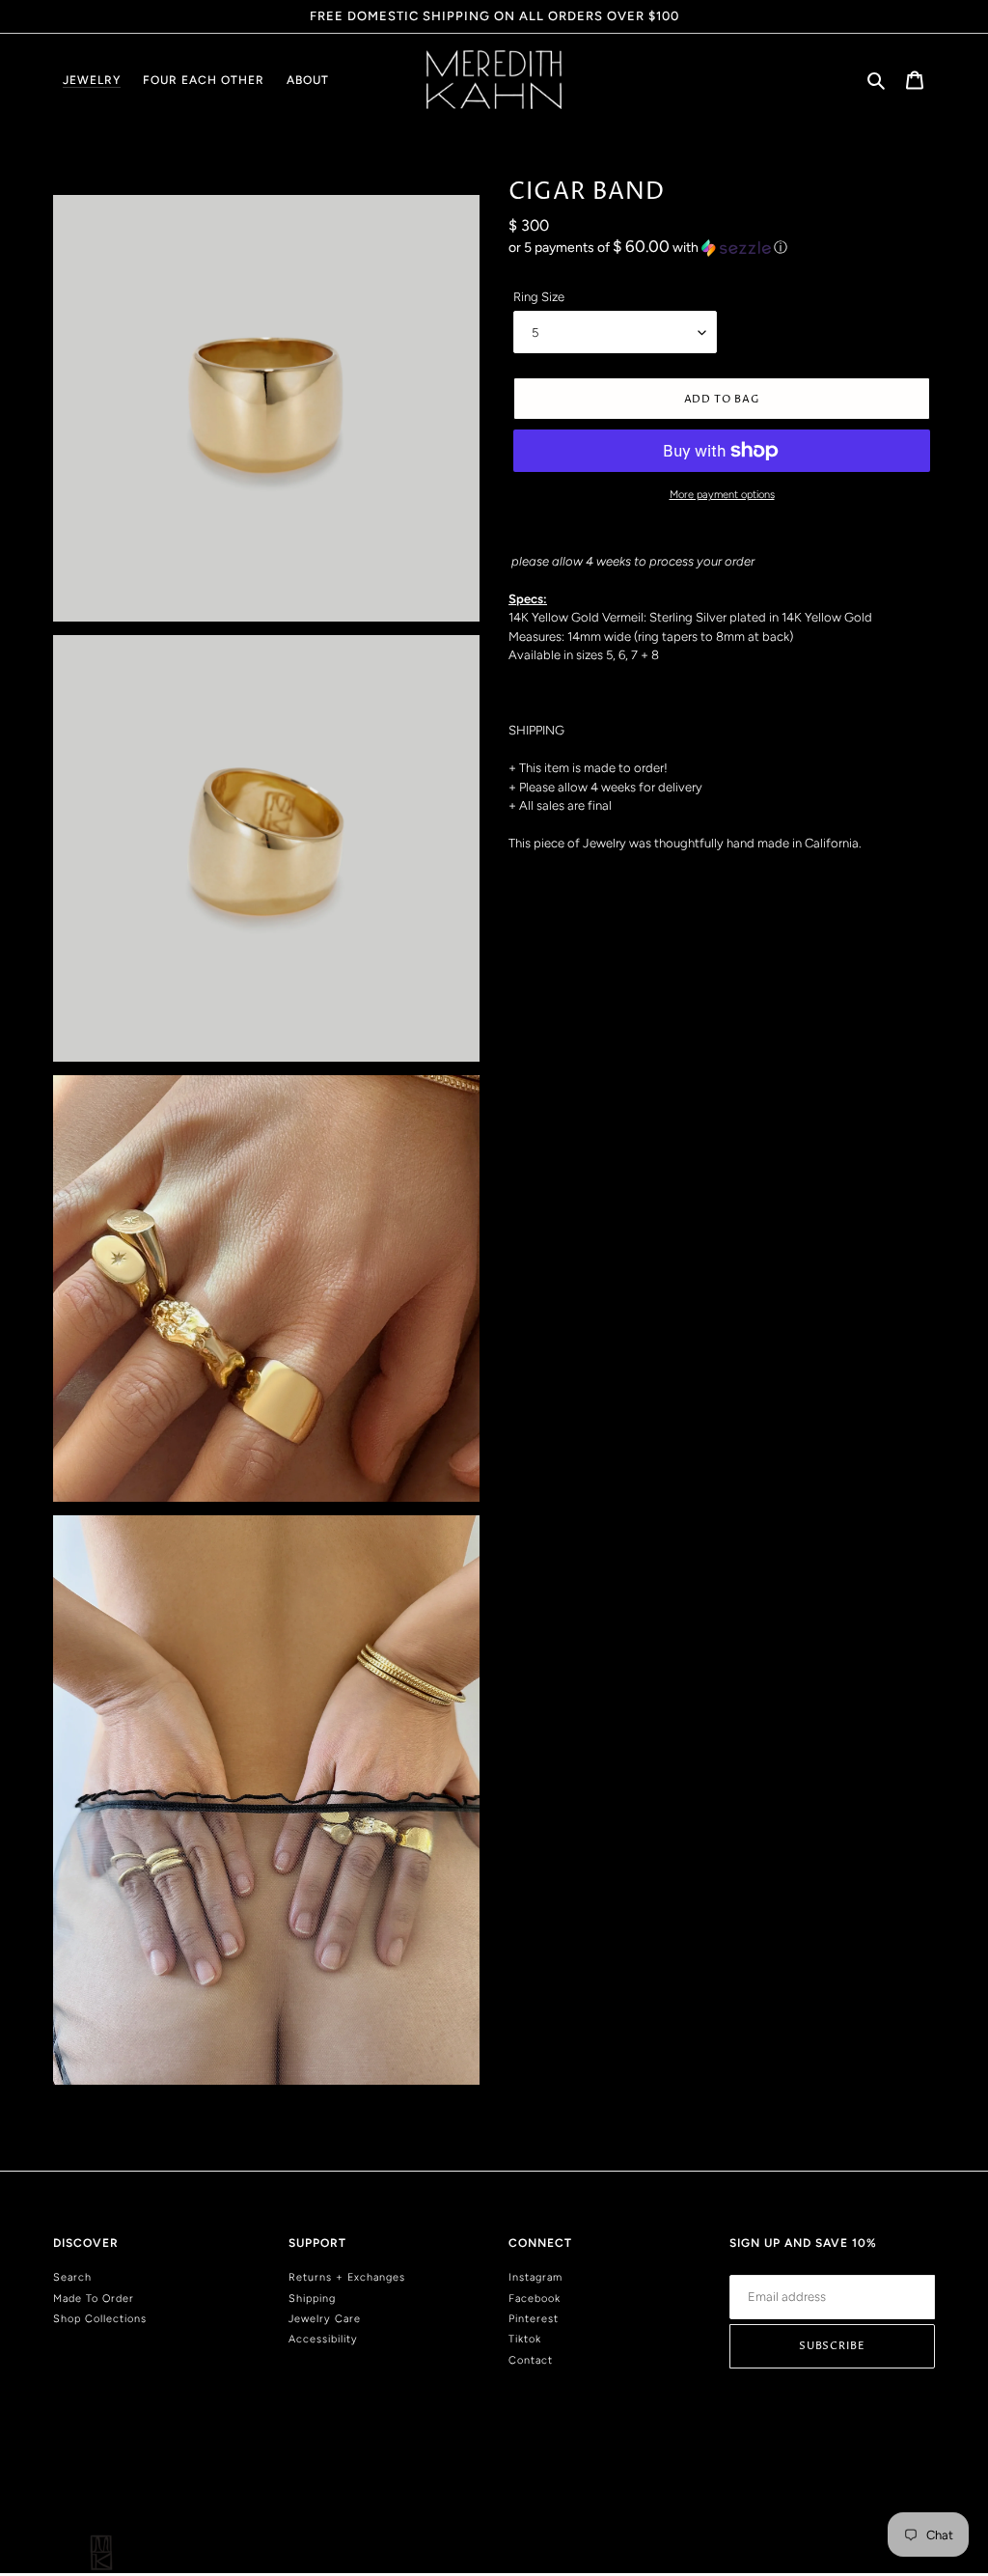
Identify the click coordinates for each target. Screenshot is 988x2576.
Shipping (312, 2299)
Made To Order (94, 2299)
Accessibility (323, 2339)
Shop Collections (100, 2319)
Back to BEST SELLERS (508, 2114)
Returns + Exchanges (347, 2277)
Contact (531, 2360)
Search (72, 2277)
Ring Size (539, 297)
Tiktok (525, 2339)
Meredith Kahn (904, 2491)
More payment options (722, 495)
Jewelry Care (325, 2319)
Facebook (535, 2299)
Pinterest (534, 2319)
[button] (648, 247)
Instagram (535, 2277)
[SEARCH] (878, 80)
